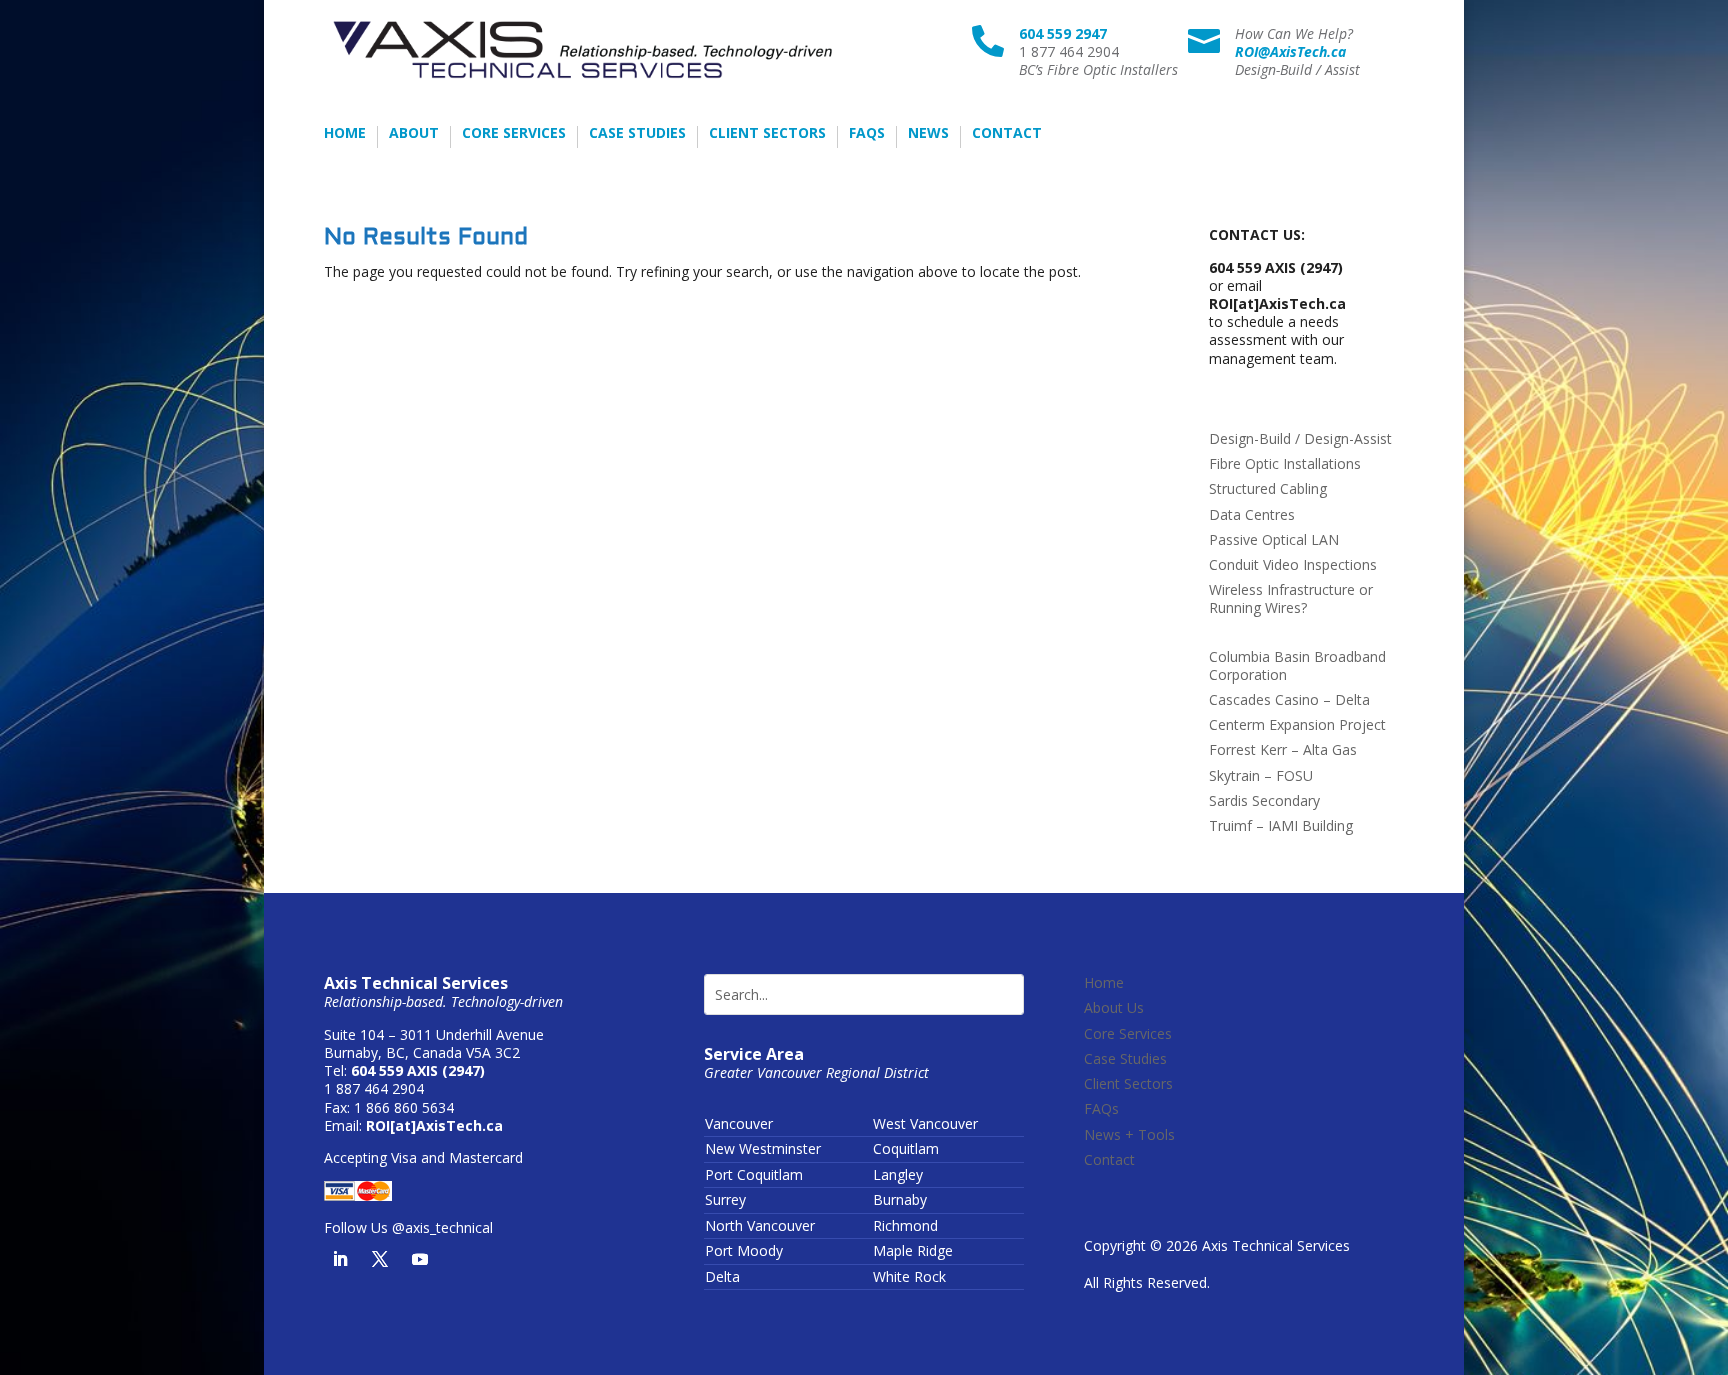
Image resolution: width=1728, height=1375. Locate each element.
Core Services (514, 134)
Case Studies (637, 134)
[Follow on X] (380, 1259)
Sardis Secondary (1264, 800)
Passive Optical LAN (1274, 539)
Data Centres (1252, 514)
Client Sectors (767, 134)
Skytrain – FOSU (1261, 775)
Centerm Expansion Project (1297, 724)
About (414, 134)
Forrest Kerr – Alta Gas (1283, 749)
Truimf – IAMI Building (1281, 825)
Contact (1007, 134)
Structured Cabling (1268, 488)
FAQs (867, 134)
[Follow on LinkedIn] (340, 1259)
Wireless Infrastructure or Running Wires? (1291, 598)
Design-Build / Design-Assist (1300, 438)
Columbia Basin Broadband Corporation (1297, 665)
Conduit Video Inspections (1293, 564)
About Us (1114, 1007)
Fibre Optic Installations (1285, 463)
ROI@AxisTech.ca (1290, 51)
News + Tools (1129, 1134)
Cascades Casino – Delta (1289, 699)
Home (345, 134)
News (928, 134)
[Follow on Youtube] (420, 1259)
